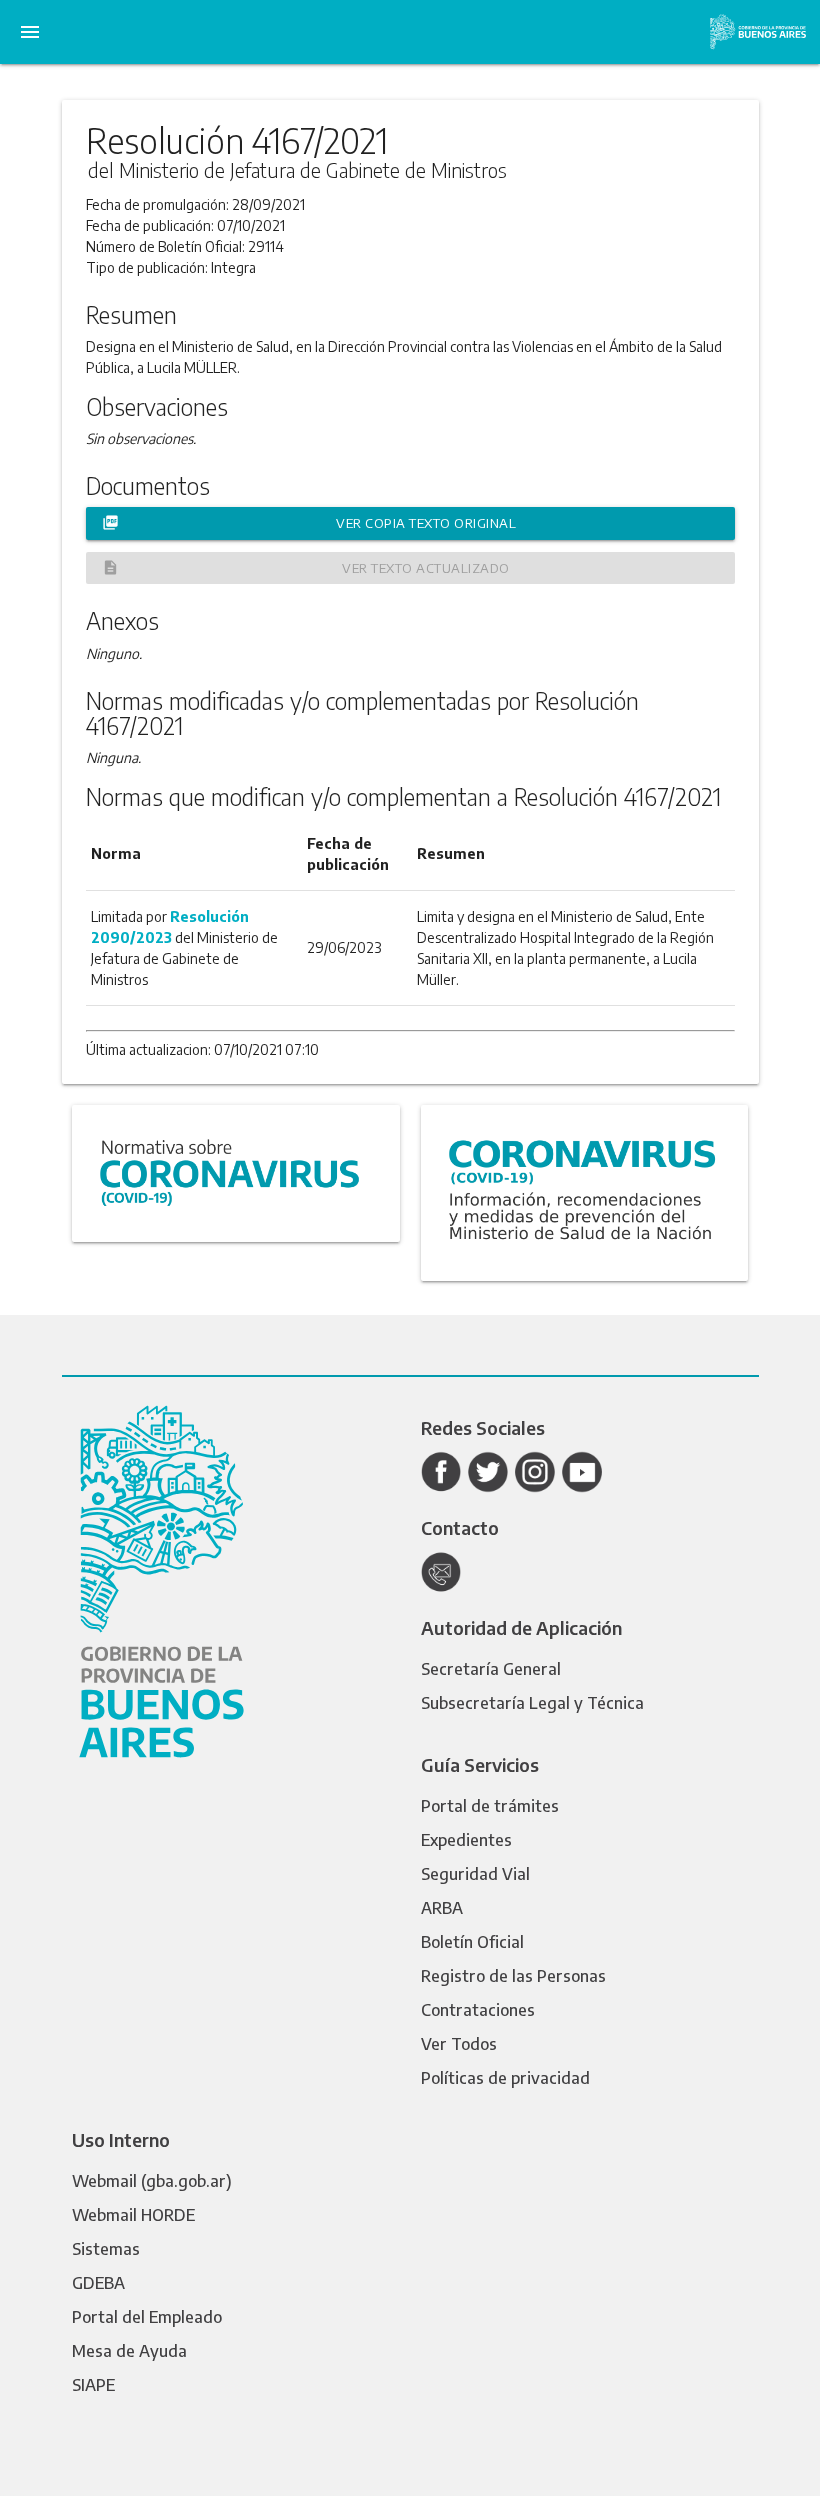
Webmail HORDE (133, 2215)
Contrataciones (478, 2010)
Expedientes (466, 1840)
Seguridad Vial (475, 1874)
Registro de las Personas (513, 1976)
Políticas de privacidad (505, 2078)
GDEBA (98, 2283)
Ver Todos (459, 2044)
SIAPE (93, 2385)
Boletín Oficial (472, 1942)
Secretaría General (491, 1669)
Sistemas (106, 2249)
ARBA (442, 1908)
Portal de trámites (490, 1806)
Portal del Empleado (147, 2317)
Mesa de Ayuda (129, 2351)
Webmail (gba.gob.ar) (152, 2181)
